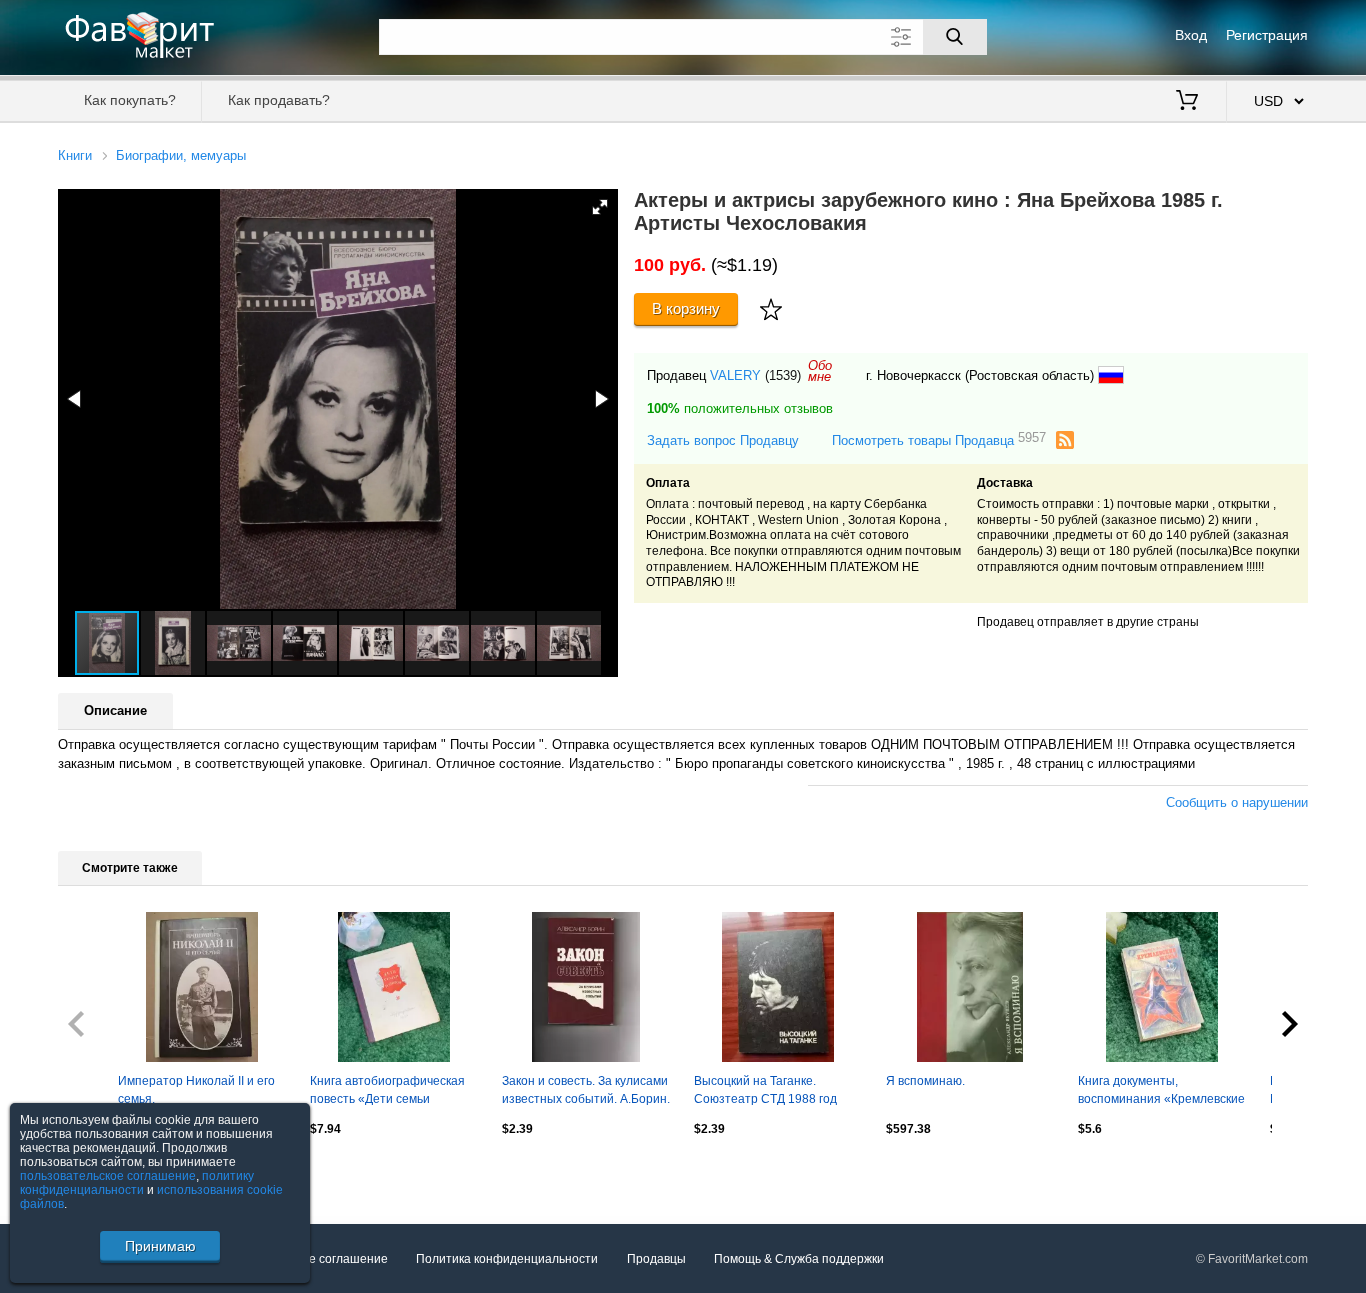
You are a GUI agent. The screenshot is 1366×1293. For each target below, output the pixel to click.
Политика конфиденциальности (507, 1259)
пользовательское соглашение (108, 1176)
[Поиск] (955, 37)
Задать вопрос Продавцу (723, 440)
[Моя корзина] (1187, 102)
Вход (1191, 35)
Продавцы (656, 1259)
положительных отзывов (740, 408)
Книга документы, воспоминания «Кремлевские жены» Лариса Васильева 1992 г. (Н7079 (1161, 1092)
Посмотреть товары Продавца (939, 439)
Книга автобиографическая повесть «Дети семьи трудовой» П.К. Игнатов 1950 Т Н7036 (392, 1092)
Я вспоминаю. (925, 1081)
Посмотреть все (103, 1171)
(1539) (783, 375)
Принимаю (160, 1246)
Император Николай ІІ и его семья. (196, 1090)
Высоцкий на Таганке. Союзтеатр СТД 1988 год (765, 1090)
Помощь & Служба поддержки (799, 1259)
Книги (75, 155)
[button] (600, 207)
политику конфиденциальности (137, 1183)
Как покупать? (130, 100)
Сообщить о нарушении (1237, 802)
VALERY (735, 375)
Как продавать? (279, 100)
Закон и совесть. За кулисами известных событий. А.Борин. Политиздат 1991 (586, 1092)
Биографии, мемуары (181, 155)
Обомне (820, 371)
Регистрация (1267, 35)
